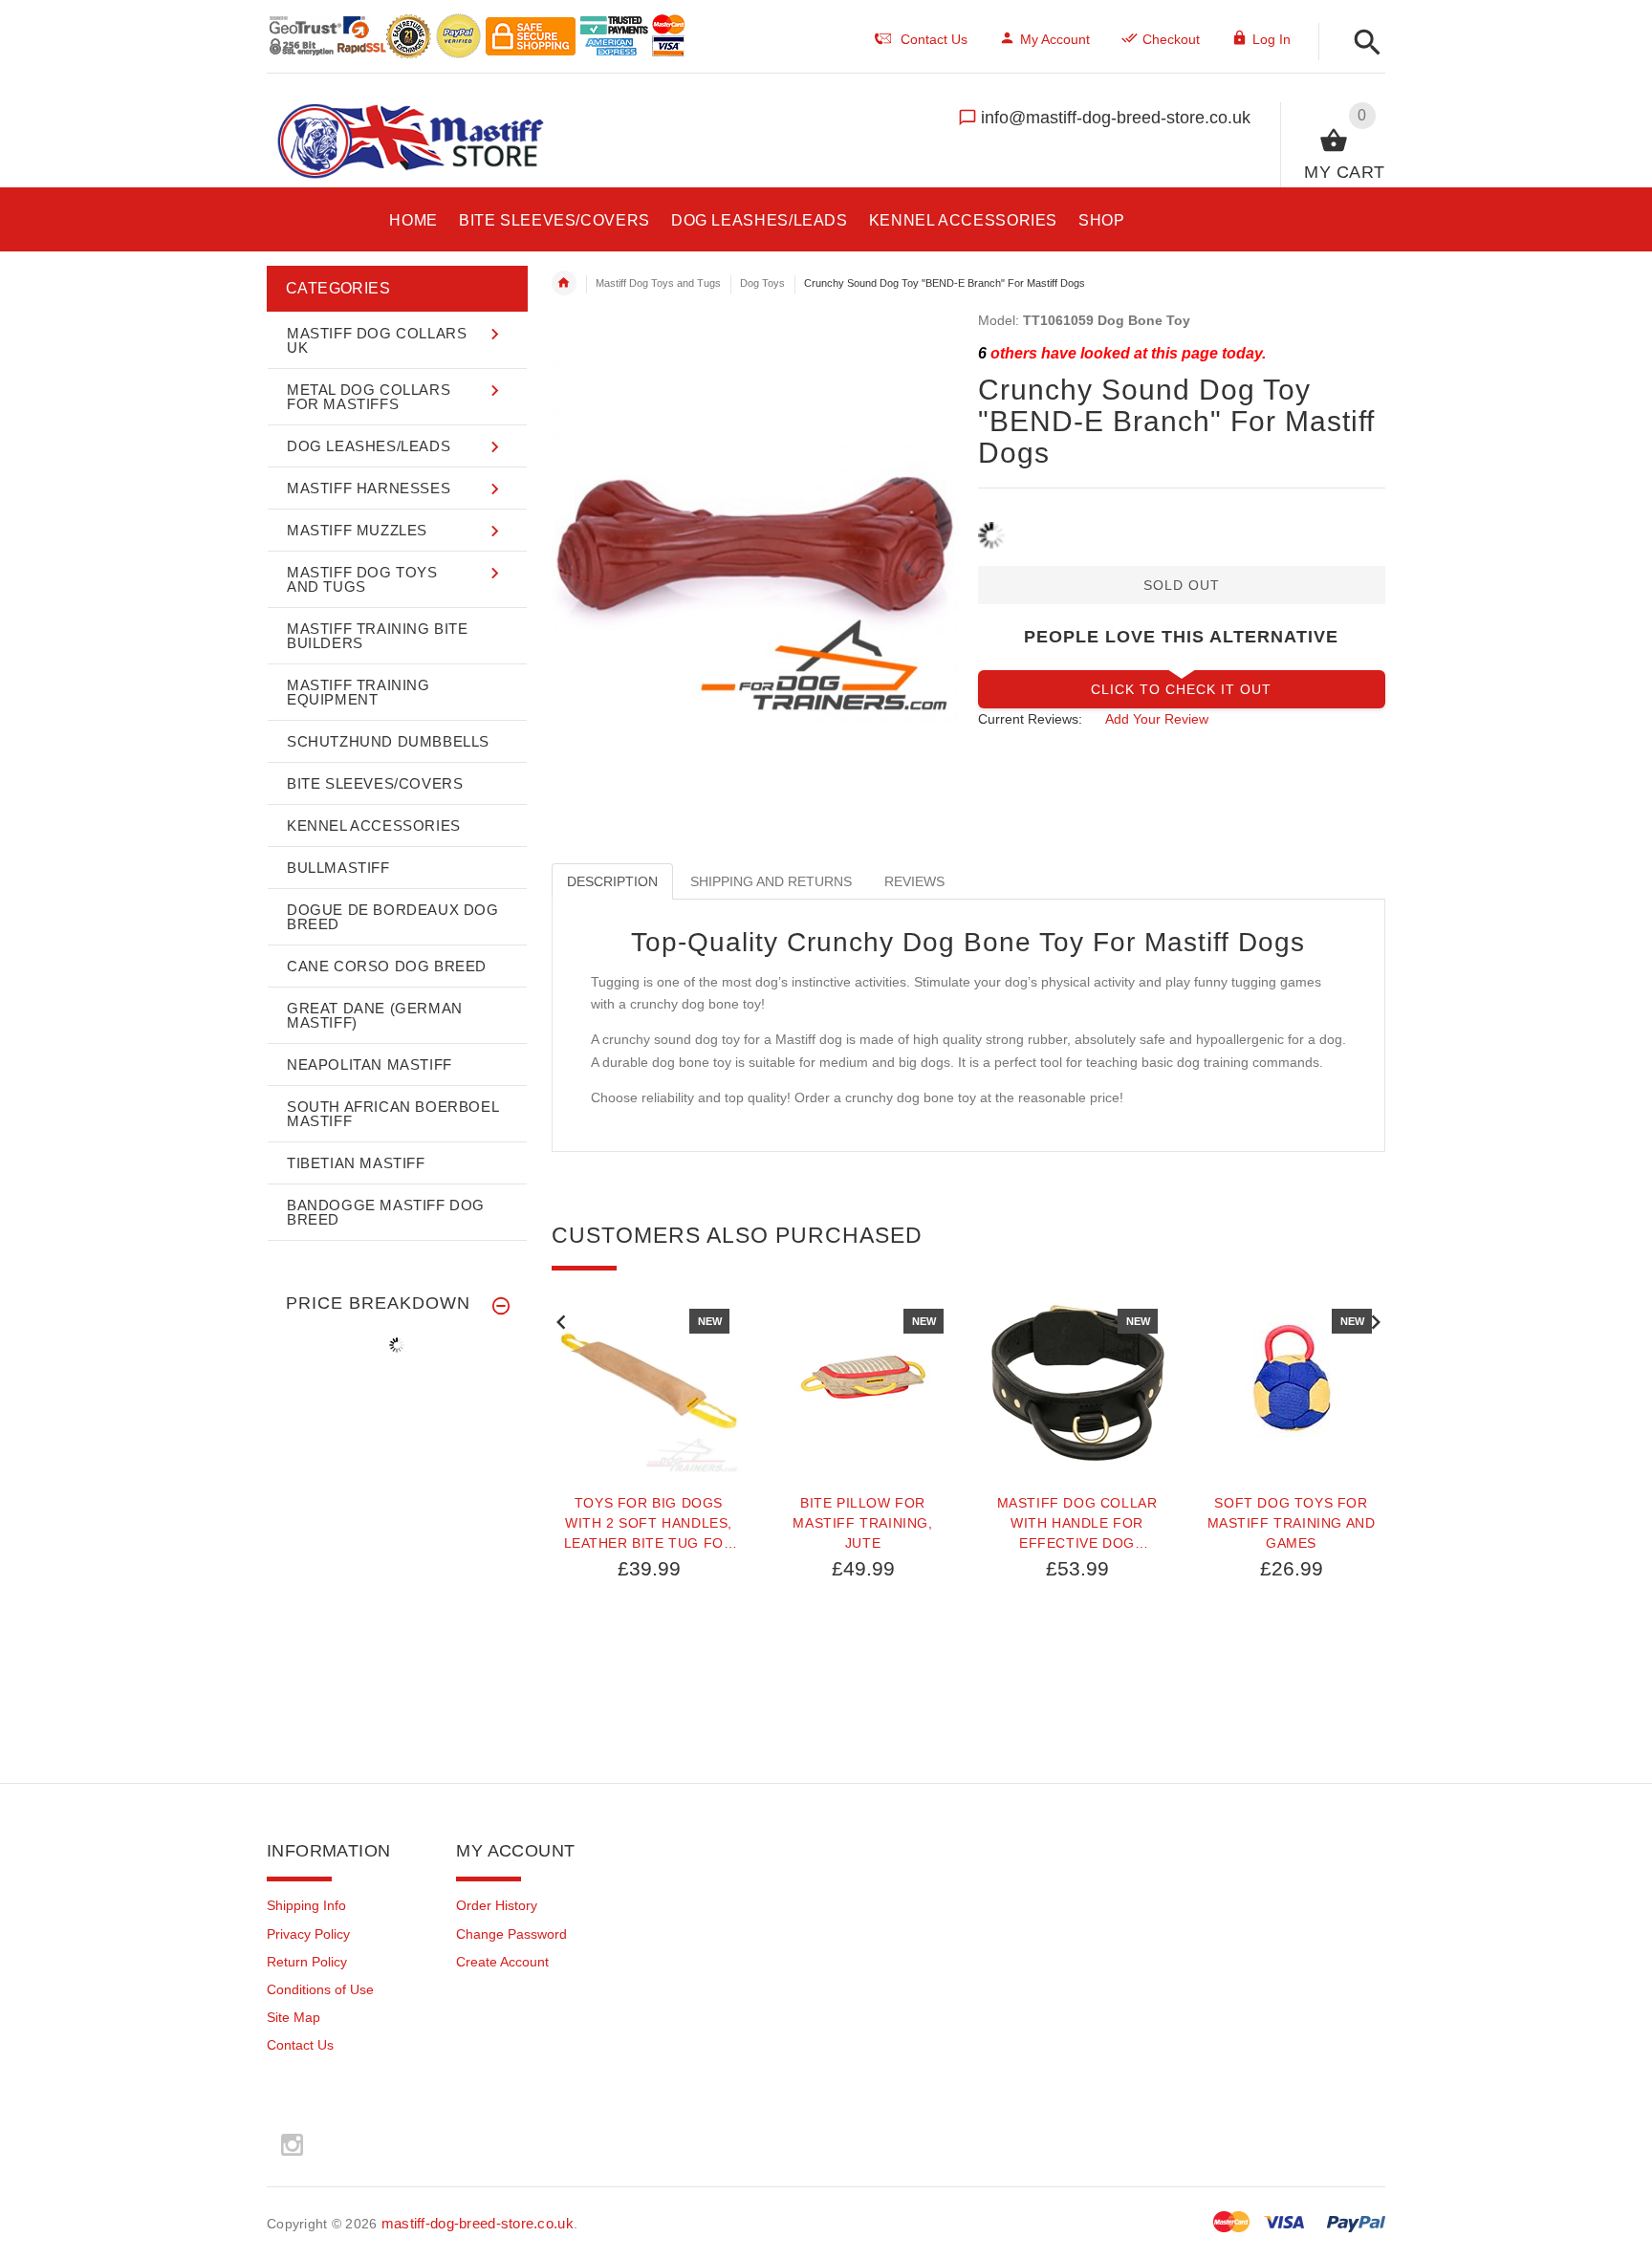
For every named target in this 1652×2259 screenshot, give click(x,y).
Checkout (1171, 39)
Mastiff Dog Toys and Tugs (658, 283)
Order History (497, 1905)
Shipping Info (306, 1905)
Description (612, 881)
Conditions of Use (320, 1989)
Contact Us (300, 2045)
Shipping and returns (771, 881)
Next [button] (1376, 1320)
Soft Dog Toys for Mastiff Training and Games (1292, 1523)
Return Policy (307, 1962)
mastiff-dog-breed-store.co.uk (478, 2223)
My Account (1055, 39)
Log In (1272, 39)
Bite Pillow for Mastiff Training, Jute (862, 1523)
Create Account (502, 1962)
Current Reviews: (1030, 719)
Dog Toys (762, 283)
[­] (1362, 43)
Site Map (293, 2017)
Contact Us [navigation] (934, 39)
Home (564, 283)
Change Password (511, 1934)
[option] (649, 1531)
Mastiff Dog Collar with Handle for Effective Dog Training (1077, 1523)
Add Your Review (1157, 719)
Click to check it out (1181, 689)
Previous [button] (561, 1320)
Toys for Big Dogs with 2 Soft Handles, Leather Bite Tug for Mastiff (649, 1523)
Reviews (914, 881)
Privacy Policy (308, 1934)
